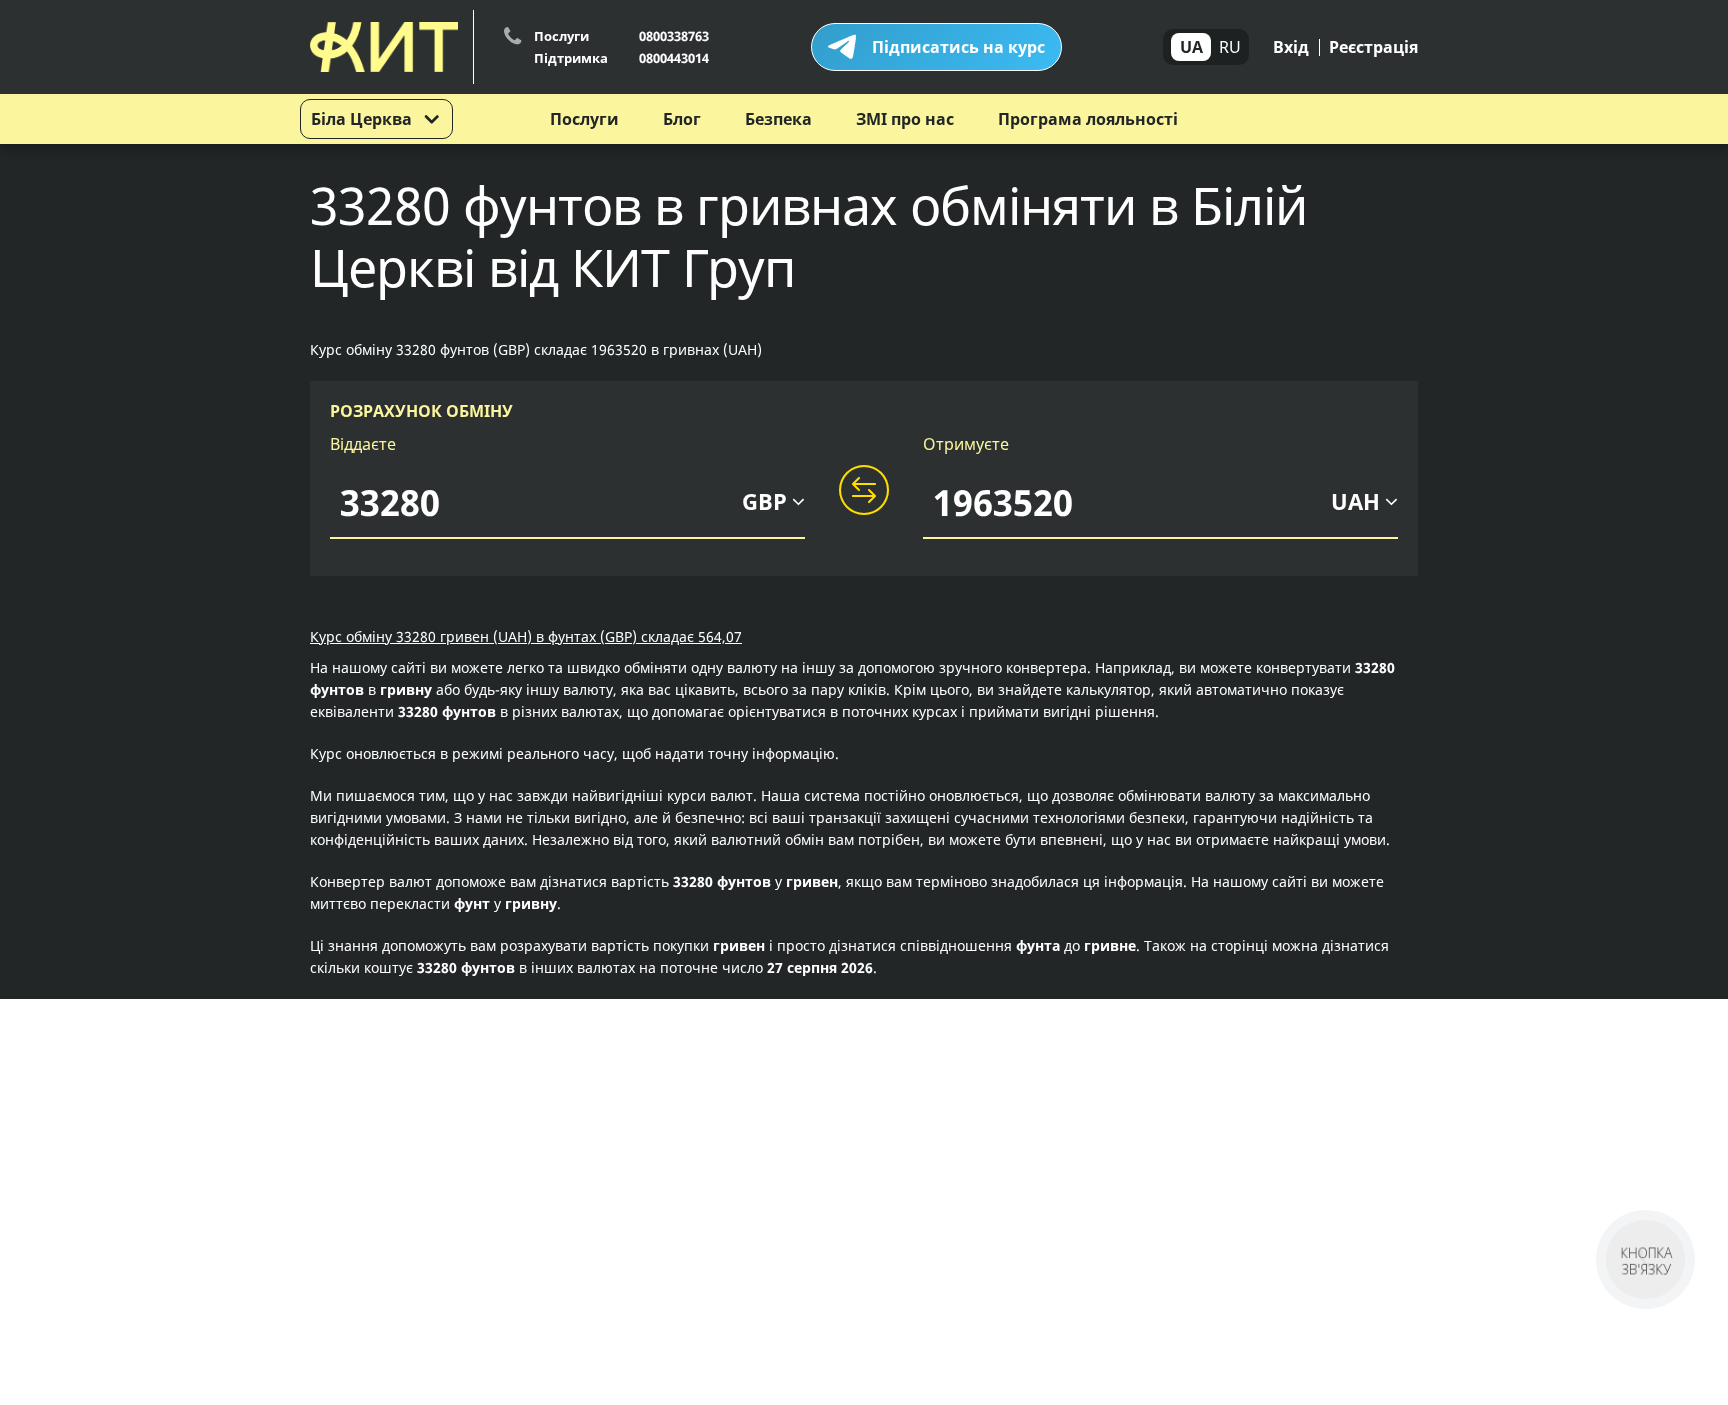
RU (1230, 47)
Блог (682, 119)
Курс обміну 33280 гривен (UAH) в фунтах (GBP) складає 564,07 (526, 636)
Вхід (1291, 47)
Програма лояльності (1088, 119)
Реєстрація (1373, 47)
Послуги (584, 119)
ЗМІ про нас (905, 119)
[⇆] (864, 491)
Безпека (778, 119)
